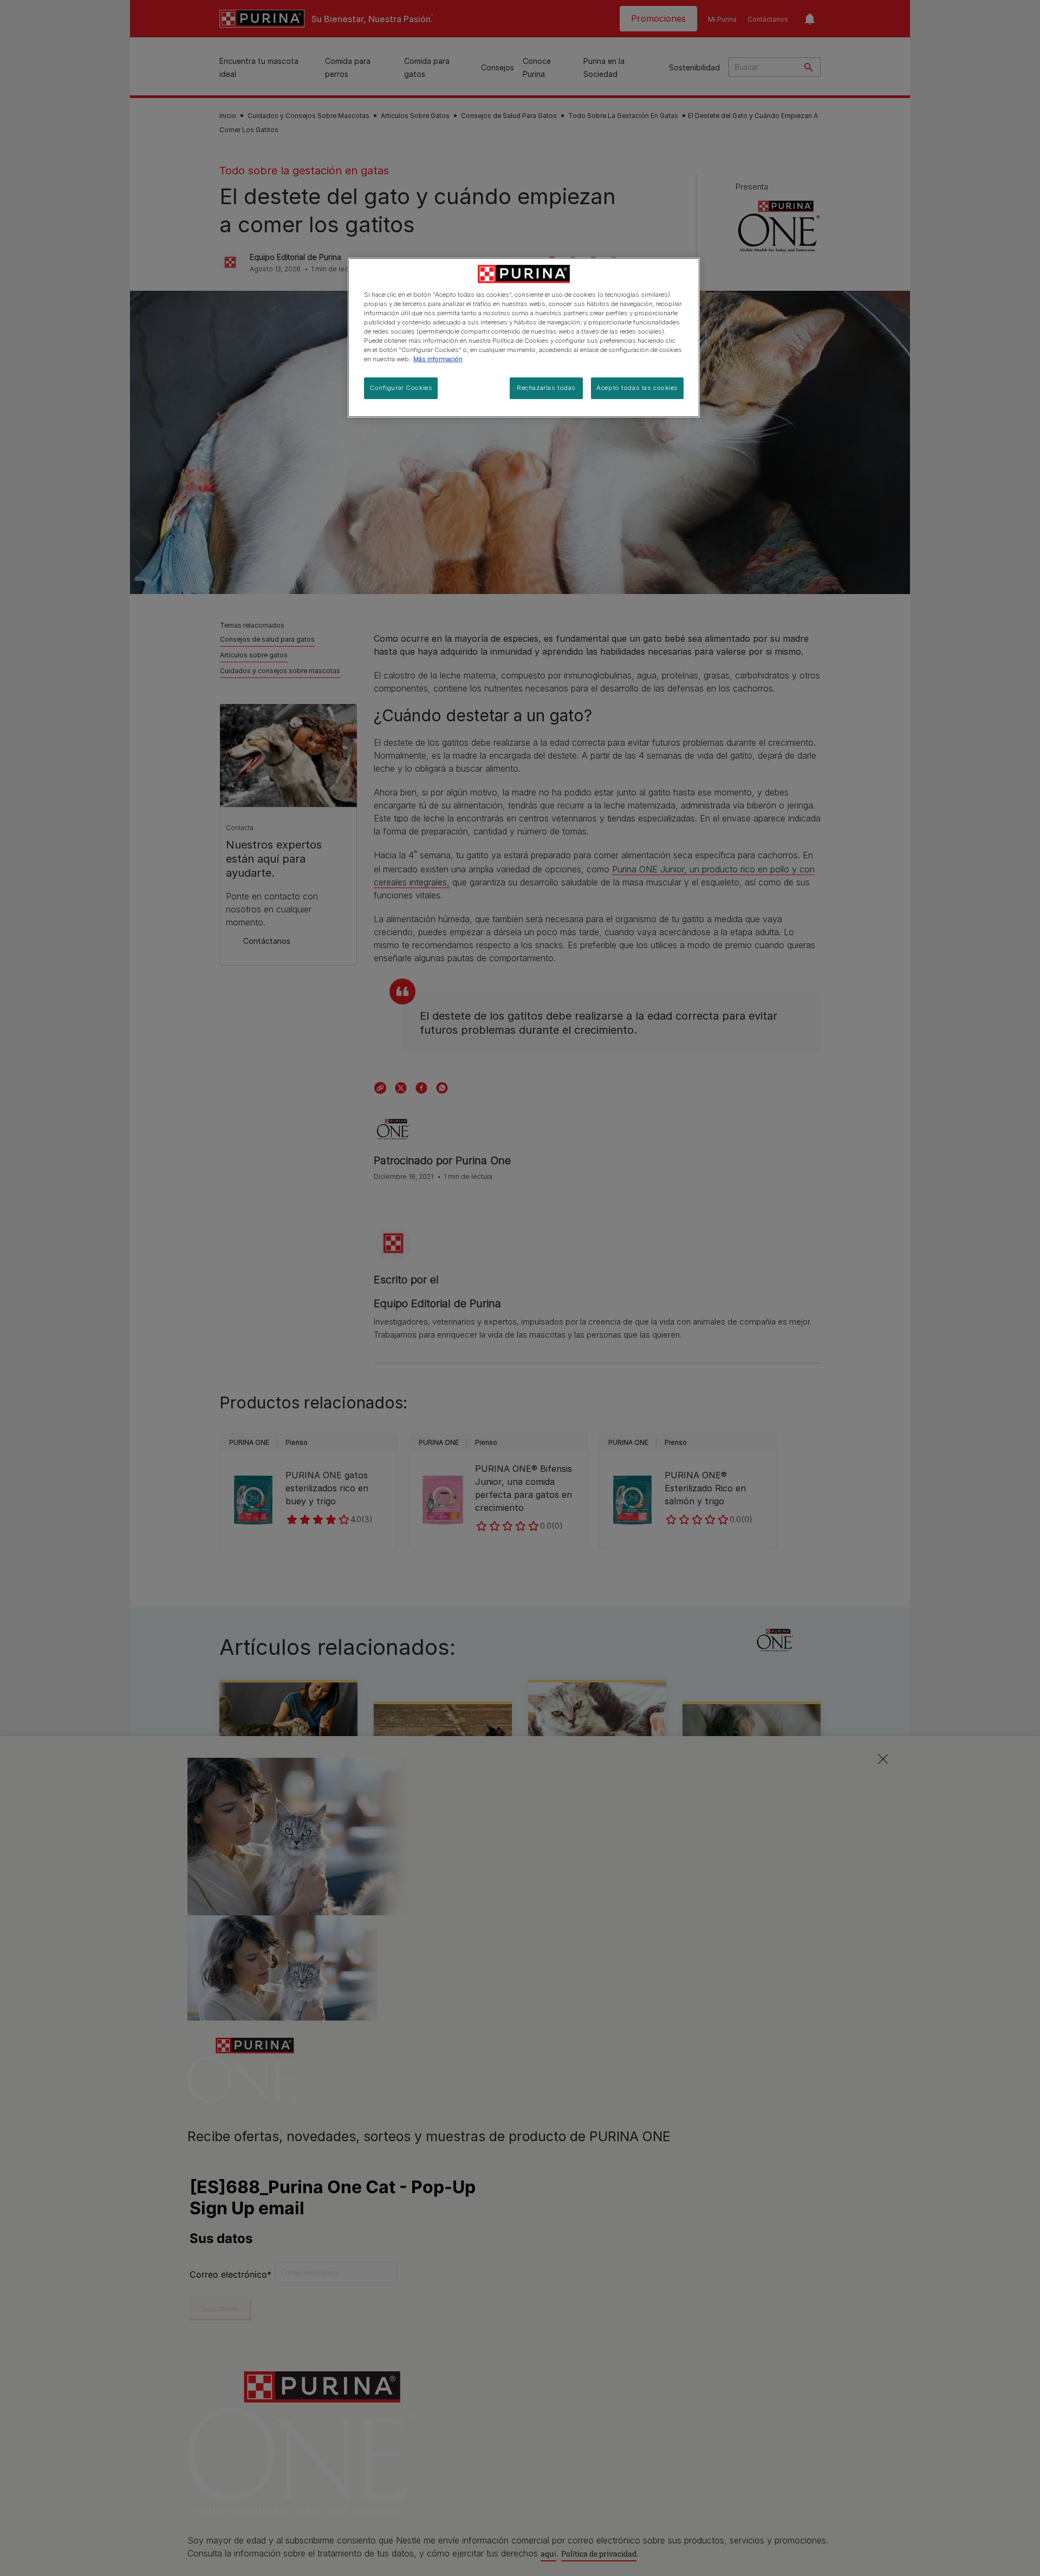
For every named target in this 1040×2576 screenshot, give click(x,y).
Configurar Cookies (401, 388)
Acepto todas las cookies (637, 388)
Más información (438, 359)
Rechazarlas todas (546, 388)
